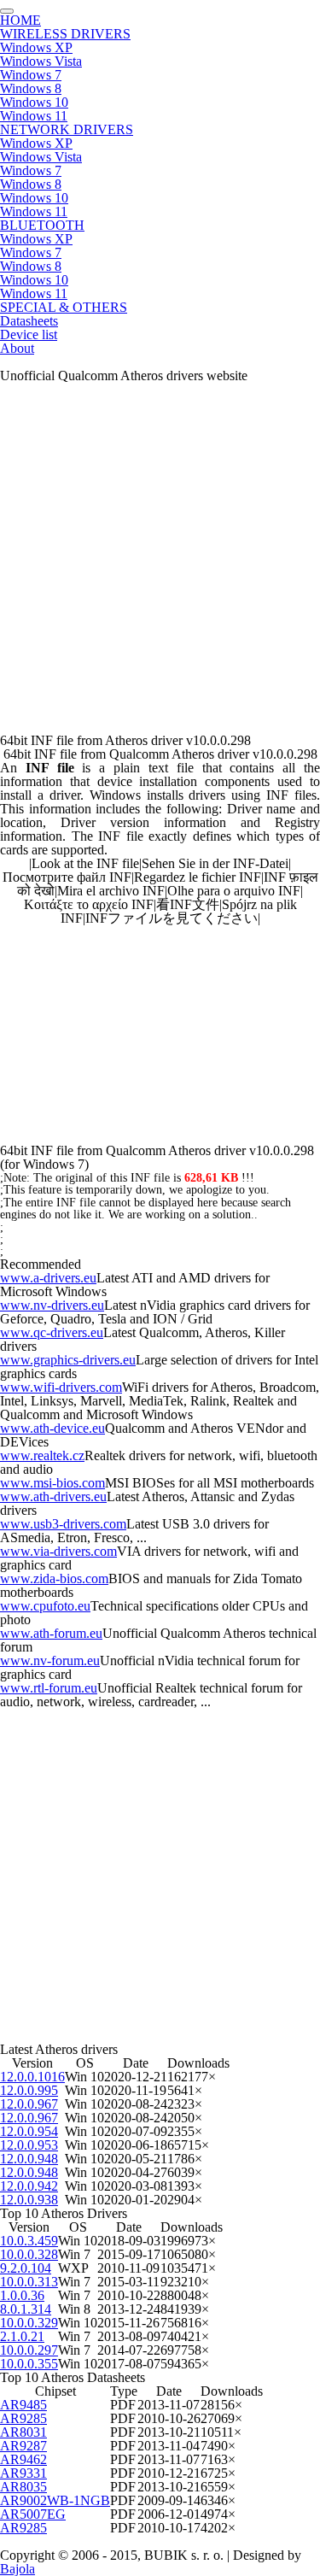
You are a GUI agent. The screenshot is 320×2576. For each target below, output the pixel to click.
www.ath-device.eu (52, 1428)
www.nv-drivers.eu (52, 1305)
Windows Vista (41, 61)
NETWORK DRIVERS (67, 129)
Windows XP (36, 47)
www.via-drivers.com (58, 1551)
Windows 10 (34, 102)
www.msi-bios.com (52, 1483)
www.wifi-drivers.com (61, 1387)
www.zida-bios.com (54, 1578)
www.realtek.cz (42, 1455)
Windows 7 (31, 75)
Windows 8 (31, 88)
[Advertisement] (160, 565)
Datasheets (29, 321)
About (17, 348)
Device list (29, 334)
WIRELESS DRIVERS (65, 34)
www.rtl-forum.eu (49, 1688)
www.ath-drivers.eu (53, 1496)
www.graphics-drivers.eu (68, 1360)
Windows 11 (34, 116)
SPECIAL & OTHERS (64, 307)
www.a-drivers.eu (48, 1278)
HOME (20, 20)
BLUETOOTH (42, 225)
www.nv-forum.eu (50, 1661)
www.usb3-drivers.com (63, 1524)
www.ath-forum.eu (51, 1633)
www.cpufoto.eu (45, 1606)
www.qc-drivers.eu (52, 1332)
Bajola (17, 2569)
